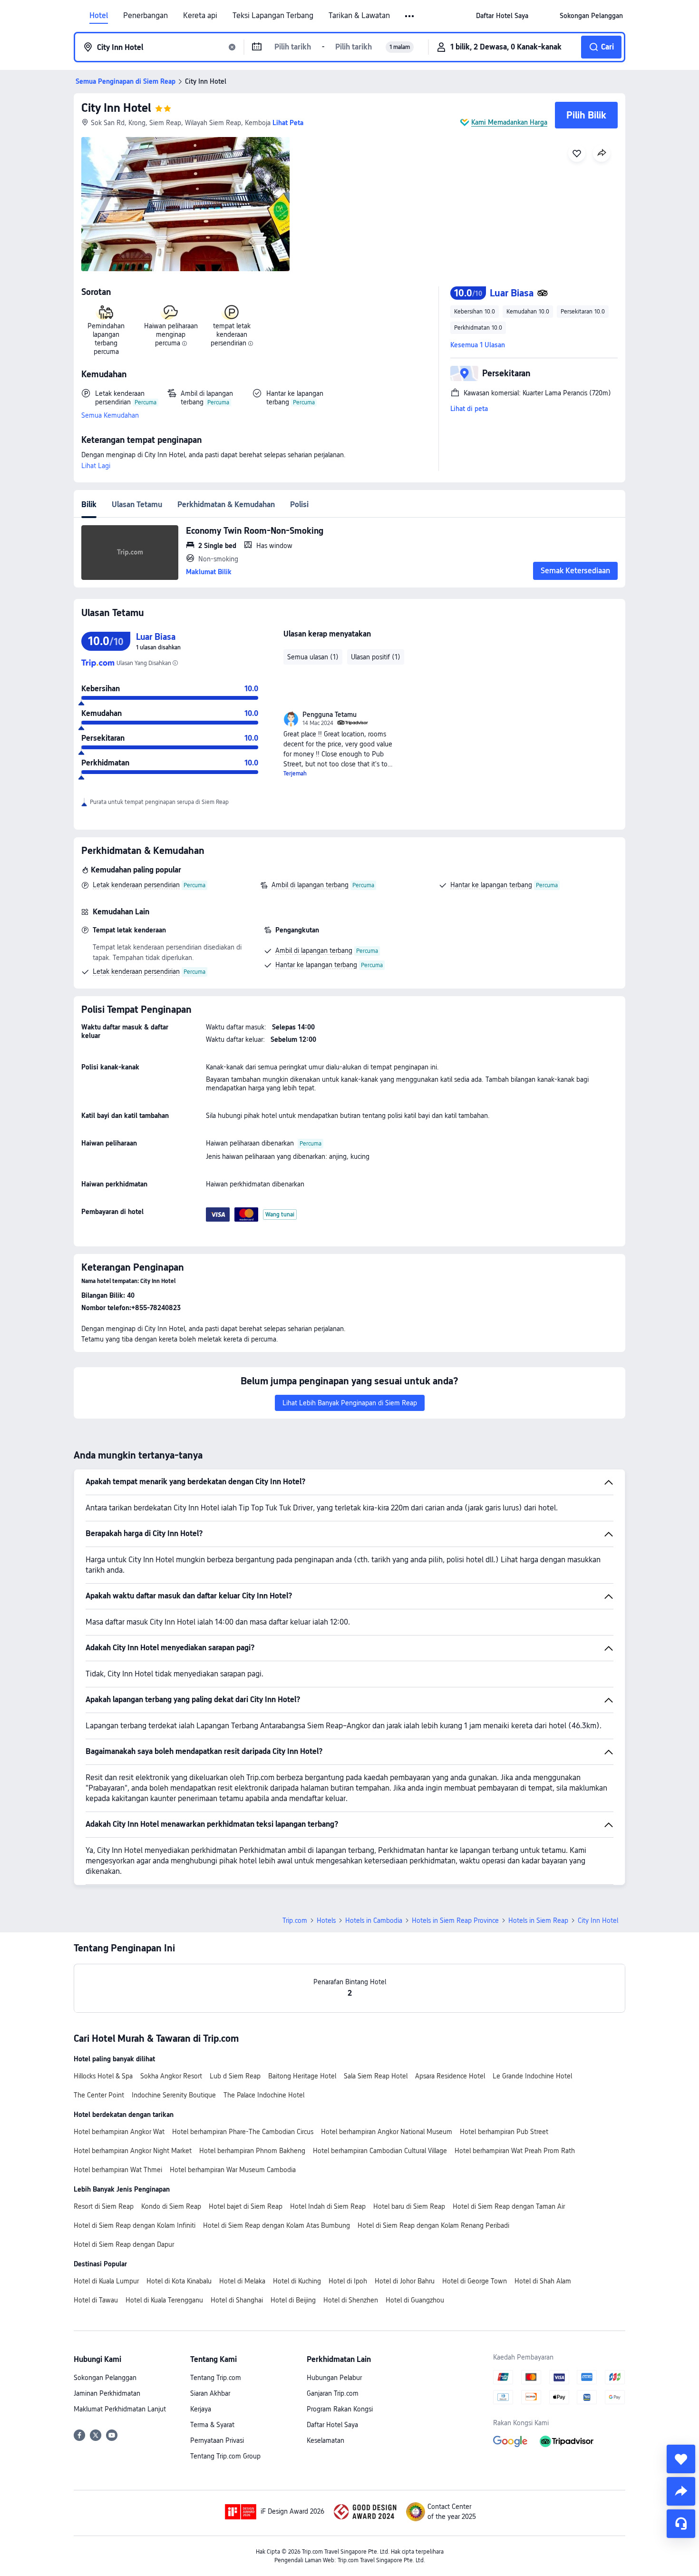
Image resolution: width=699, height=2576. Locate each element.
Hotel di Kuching (297, 2281)
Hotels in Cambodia (374, 1920)
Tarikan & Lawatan (359, 16)
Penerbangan (146, 16)
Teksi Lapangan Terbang (273, 16)
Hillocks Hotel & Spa (103, 2076)
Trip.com (295, 1920)
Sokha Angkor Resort (171, 2076)
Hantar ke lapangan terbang (491, 885)
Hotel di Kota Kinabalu (179, 2281)
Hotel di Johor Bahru (405, 2281)
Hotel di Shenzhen (351, 2300)
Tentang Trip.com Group (225, 2456)
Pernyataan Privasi (217, 2440)
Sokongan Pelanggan (105, 2378)
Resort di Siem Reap (104, 2206)
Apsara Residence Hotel (450, 2076)
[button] (410, 16)
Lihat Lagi (96, 466)
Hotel (99, 16)
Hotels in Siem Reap (538, 1920)
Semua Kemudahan (110, 415)
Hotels (326, 1920)
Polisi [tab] (299, 504)
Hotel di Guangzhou (415, 2300)
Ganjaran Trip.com (333, 2393)
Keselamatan (325, 2440)
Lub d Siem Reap (235, 2076)
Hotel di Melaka (242, 2281)
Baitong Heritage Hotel (302, 2076)
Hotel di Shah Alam (543, 2281)
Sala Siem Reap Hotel (376, 2076)
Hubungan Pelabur (334, 2378)
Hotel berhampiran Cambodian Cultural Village (380, 2151)
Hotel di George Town (475, 2281)
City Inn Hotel (116, 108)
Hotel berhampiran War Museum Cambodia (233, 2170)
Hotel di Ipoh (348, 2281)
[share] (681, 2491)
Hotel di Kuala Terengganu (164, 2300)
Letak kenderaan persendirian (136, 885)
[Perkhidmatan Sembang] (681, 2524)
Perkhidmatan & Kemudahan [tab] (226, 504)
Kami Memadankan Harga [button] (509, 122)
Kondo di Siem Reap (171, 2206)
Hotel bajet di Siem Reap (246, 2206)
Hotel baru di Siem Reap (409, 2206)
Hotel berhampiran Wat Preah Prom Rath (515, 2151)
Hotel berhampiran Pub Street (504, 2132)
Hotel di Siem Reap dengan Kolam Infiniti (135, 2225)
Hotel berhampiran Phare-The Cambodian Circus (243, 2132)
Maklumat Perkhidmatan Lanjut (120, 2409)
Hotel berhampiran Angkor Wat (119, 2132)
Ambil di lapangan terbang (310, 885)
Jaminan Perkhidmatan (107, 2393)
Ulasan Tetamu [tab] (137, 504)
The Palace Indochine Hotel (264, 2095)
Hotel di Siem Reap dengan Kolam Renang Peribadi (433, 2225)
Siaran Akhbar (210, 2393)
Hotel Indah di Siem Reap (328, 2206)
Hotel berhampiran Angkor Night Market (133, 2151)
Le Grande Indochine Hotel (532, 2076)
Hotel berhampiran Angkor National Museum (387, 2132)
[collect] (681, 2459)
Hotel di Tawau (96, 2300)
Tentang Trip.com (216, 2378)
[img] (185, 204)
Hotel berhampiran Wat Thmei (118, 2170)
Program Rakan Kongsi (340, 2409)
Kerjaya (201, 2409)
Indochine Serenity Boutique (174, 2095)
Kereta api (200, 16)
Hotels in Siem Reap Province (455, 1920)
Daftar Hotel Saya (332, 2425)
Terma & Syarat (212, 2425)
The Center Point (99, 2095)
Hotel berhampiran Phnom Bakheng (252, 2151)
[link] (502, 16)
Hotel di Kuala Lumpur (106, 2281)
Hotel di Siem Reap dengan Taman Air (509, 2206)
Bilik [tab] (89, 504)
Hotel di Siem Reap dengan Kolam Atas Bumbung (277, 2225)
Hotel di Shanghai (237, 2300)
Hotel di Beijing (293, 2300)
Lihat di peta (469, 409)
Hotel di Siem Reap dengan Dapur (124, 2244)
